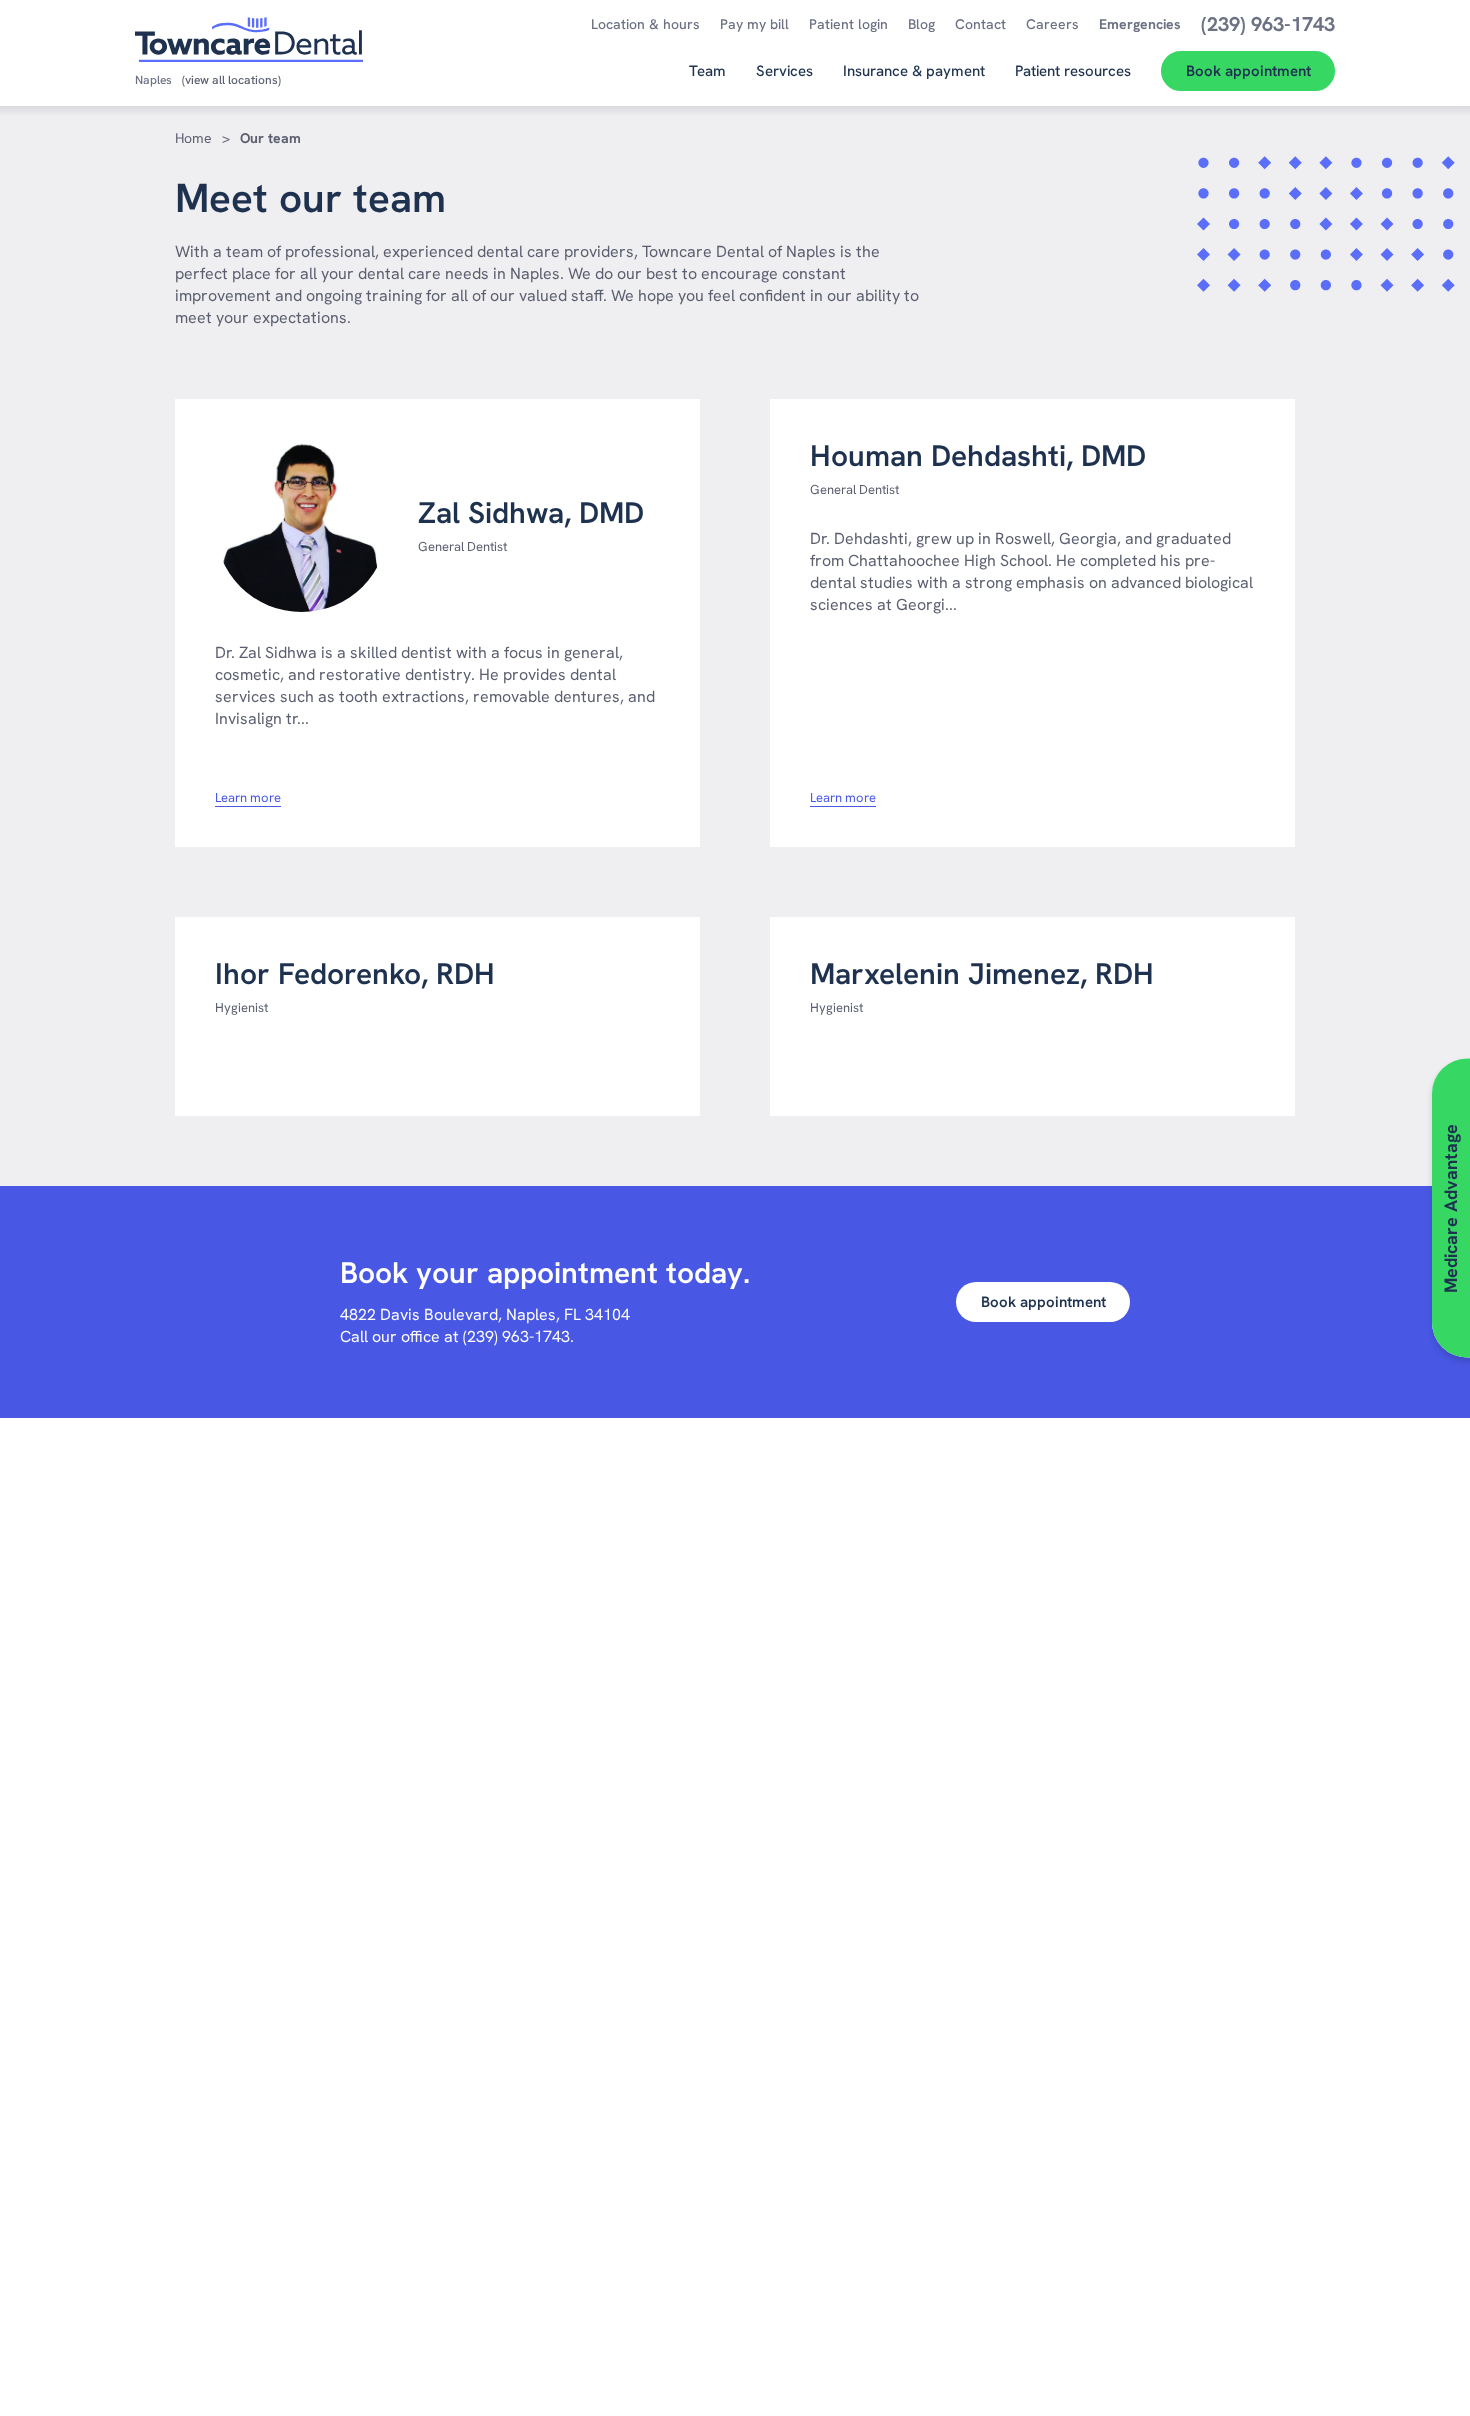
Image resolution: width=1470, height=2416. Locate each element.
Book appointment (1043, 1302)
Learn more (248, 798)
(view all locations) (231, 80)
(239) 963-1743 (516, 1336)
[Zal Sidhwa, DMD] (301, 525)
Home (193, 138)
